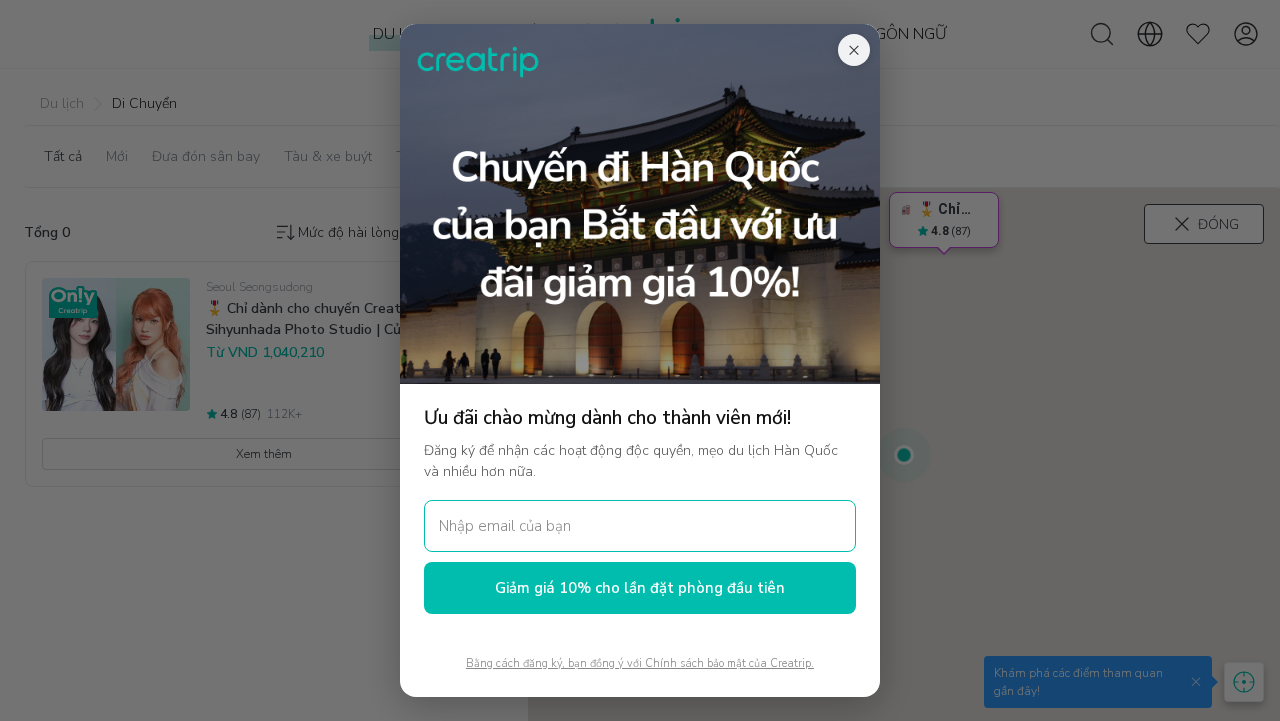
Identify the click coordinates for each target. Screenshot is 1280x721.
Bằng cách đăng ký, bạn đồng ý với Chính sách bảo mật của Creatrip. (640, 663)
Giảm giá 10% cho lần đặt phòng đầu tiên (640, 588)
